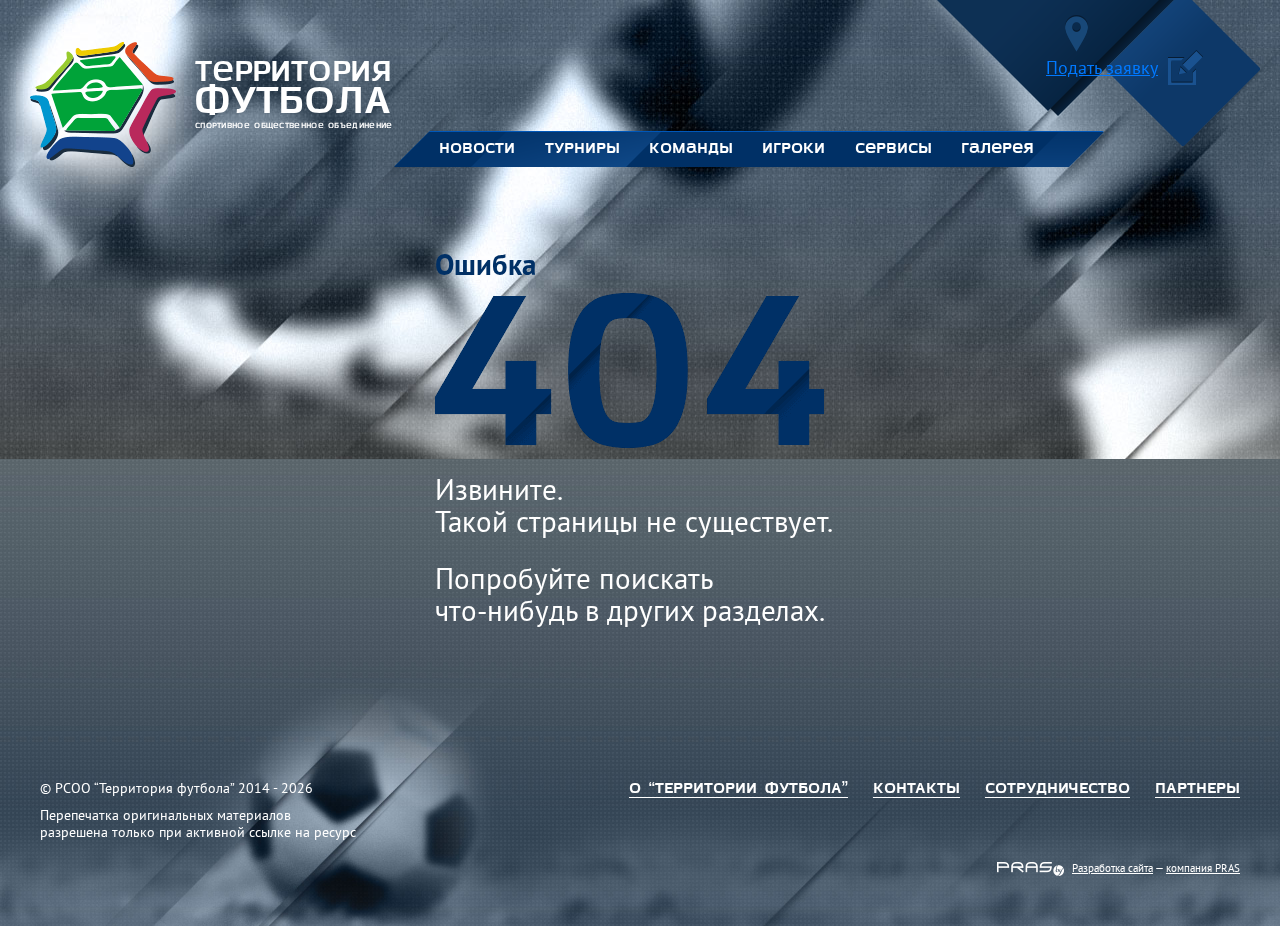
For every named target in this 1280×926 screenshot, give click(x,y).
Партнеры (1197, 789)
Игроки (793, 149)
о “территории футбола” (738, 789)
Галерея (997, 149)
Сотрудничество (1057, 789)
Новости (477, 149)
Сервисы (893, 149)
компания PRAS (1203, 869)
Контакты (916, 789)
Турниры (582, 149)
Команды (690, 149)
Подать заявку (1102, 70)
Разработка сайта (1112, 869)
